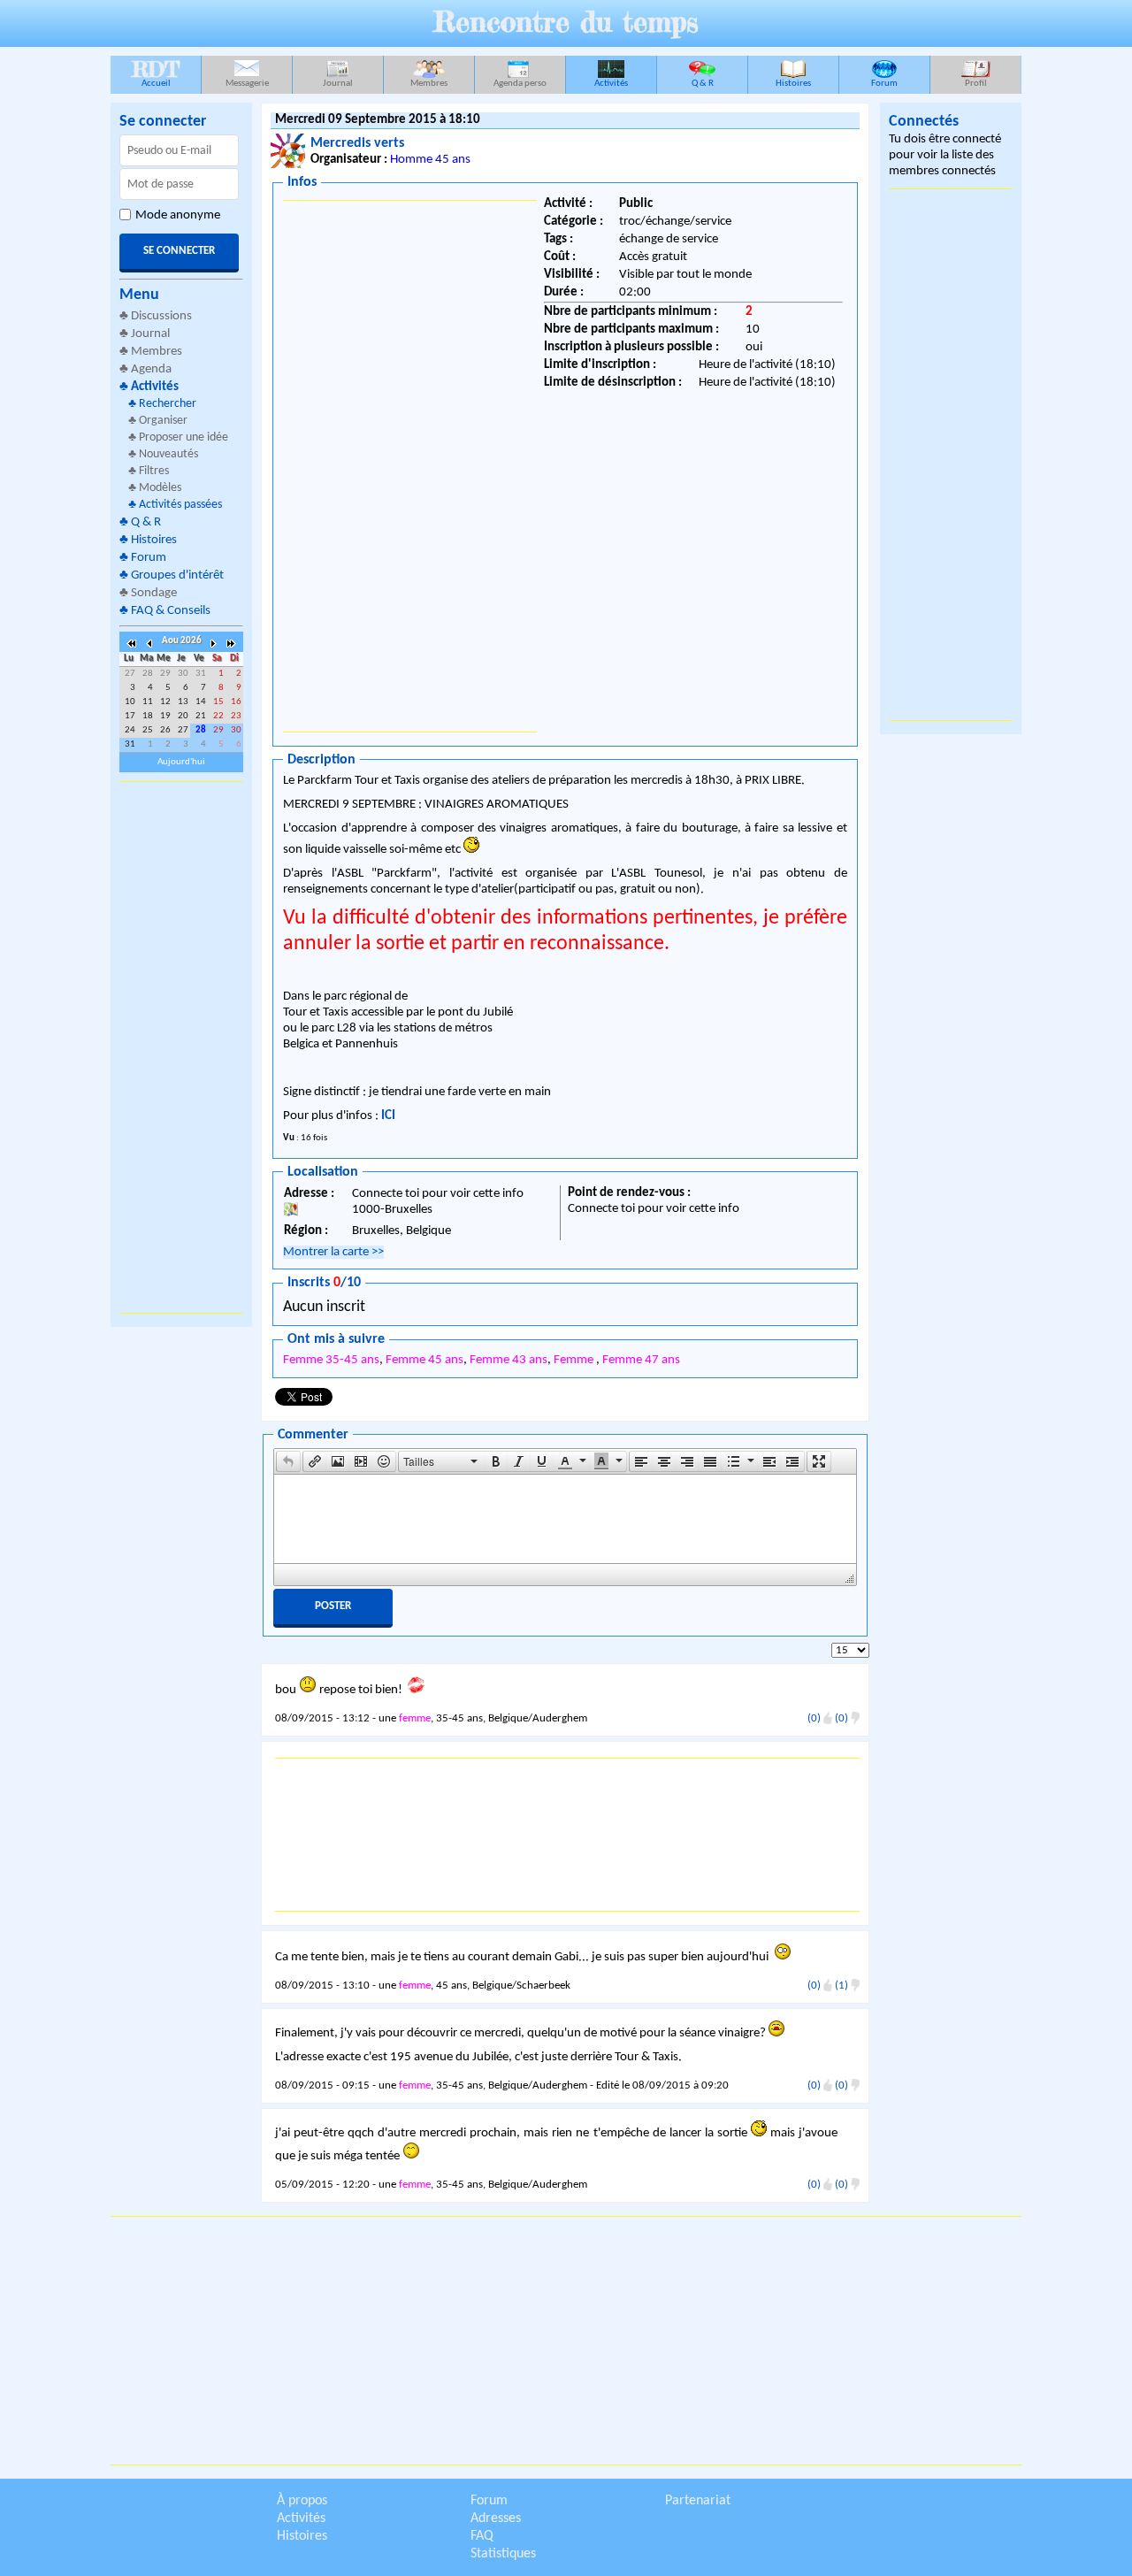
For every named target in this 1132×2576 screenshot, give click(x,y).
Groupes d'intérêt (177, 575)
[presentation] (288, 1461)
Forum (884, 84)
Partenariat (698, 2501)
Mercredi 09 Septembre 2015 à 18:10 (378, 120)
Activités (611, 84)
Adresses (496, 2518)
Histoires (793, 84)
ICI (388, 1116)
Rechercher (168, 404)
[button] (288, 1461)
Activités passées (180, 505)
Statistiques (503, 2554)
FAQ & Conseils (171, 611)
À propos (302, 2501)
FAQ (482, 2536)
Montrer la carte (333, 1252)
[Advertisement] (181, 1047)
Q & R (703, 84)
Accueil (156, 72)
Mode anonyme (178, 215)
